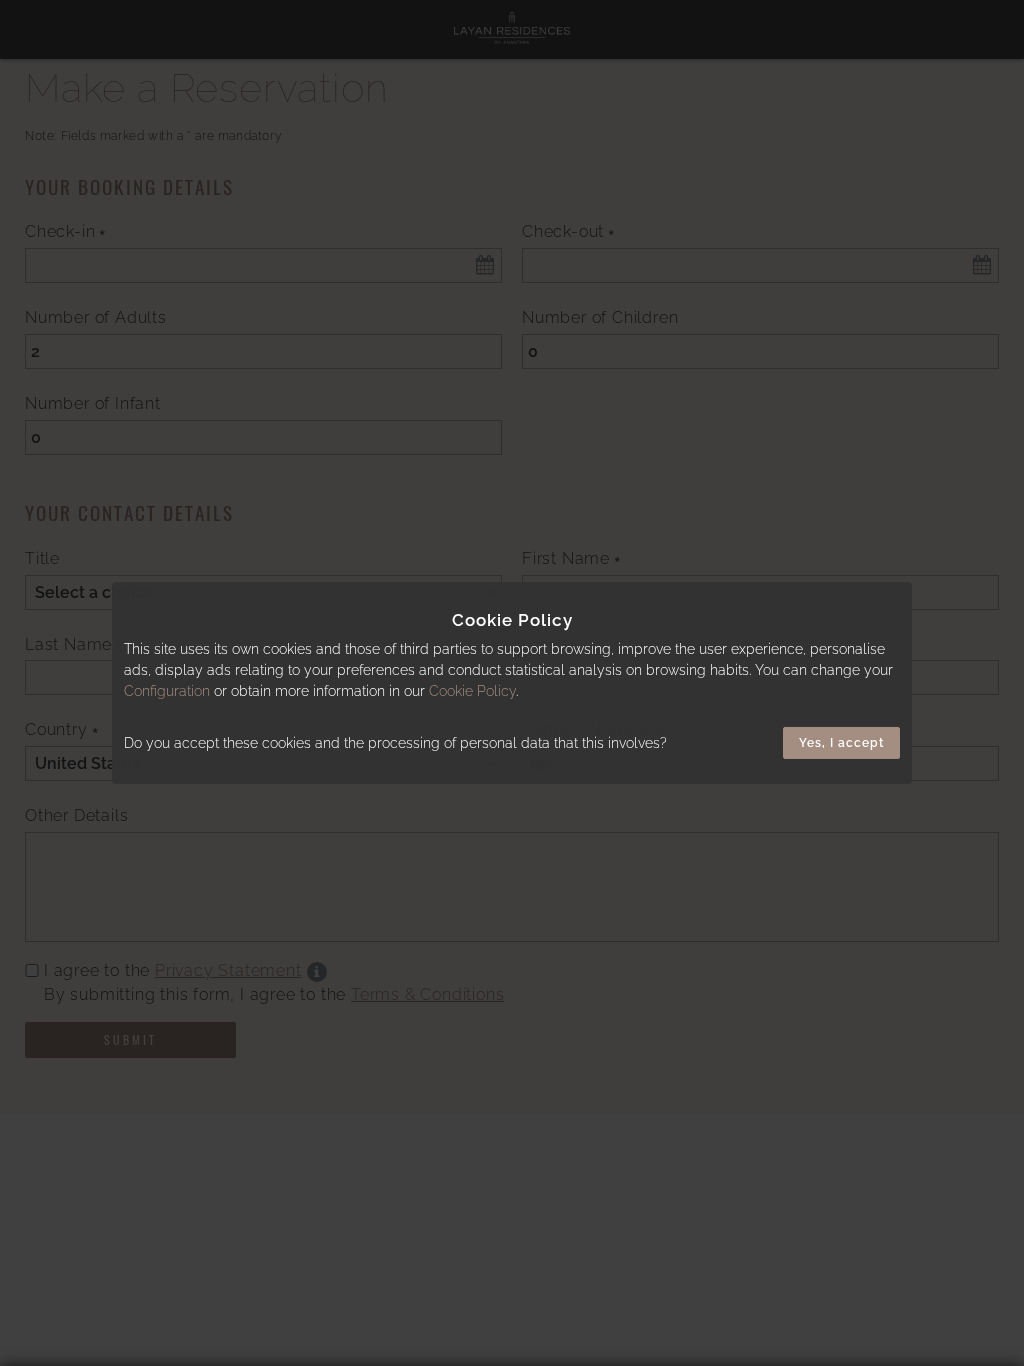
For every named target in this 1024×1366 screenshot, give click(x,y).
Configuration (167, 691)
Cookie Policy (472, 691)
